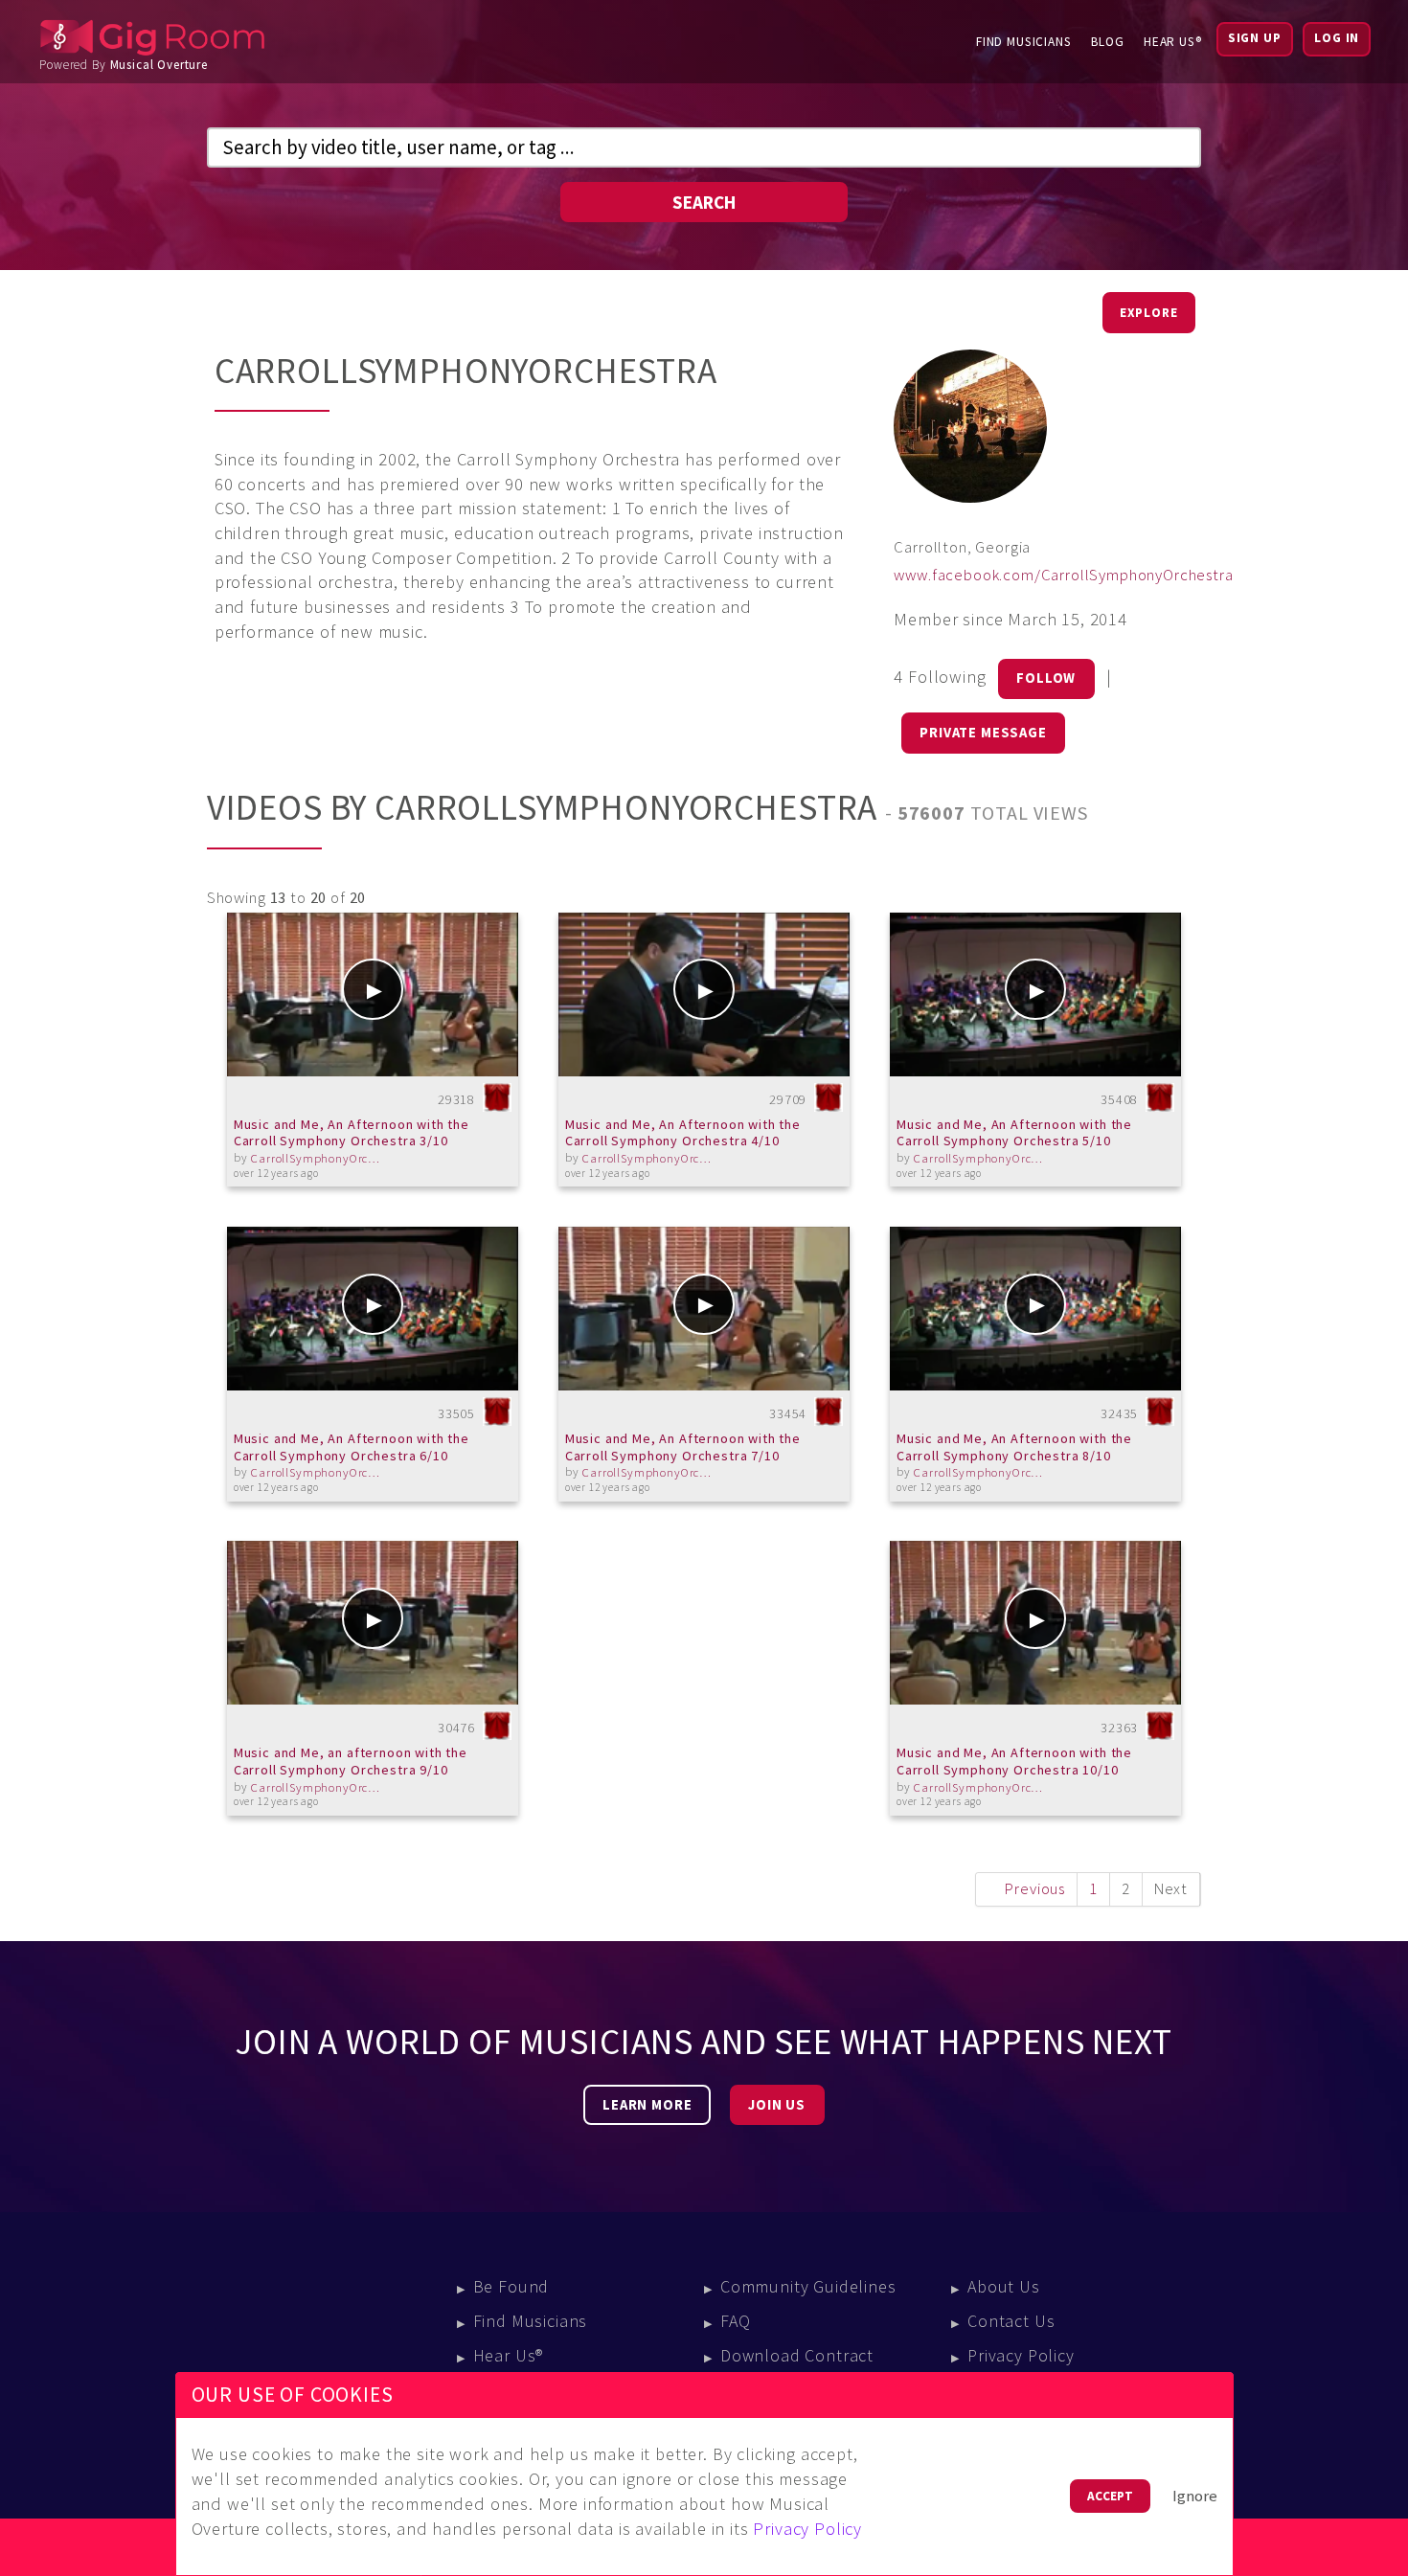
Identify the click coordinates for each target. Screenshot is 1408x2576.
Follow (1046, 678)
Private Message (983, 733)
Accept (1110, 2496)
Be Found (511, 2286)
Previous (1035, 1889)
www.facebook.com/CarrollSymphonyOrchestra (1063, 575)
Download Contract (797, 2355)
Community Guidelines (808, 2286)
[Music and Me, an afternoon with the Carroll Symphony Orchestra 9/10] (373, 1623)
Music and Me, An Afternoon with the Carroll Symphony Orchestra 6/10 (352, 1447)
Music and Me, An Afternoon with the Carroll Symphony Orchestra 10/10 (1014, 1761)
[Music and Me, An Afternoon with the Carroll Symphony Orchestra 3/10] (373, 994)
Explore (1149, 313)
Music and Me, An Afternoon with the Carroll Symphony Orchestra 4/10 (683, 1133)
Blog (1108, 42)
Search (704, 202)
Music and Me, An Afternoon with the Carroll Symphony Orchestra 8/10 (1014, 1447)
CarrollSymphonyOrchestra (318, 1158)
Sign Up (1255, 38)
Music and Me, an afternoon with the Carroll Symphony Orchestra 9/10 (351, 1761)
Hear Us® (1173, 42)
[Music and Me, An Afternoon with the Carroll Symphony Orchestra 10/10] (1036, 1623)
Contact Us (1011, 2321)
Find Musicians (1024, 42)
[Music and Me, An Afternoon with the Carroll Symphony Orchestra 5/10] (1036, 994)
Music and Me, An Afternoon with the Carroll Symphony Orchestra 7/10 (683, 1447)
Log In (1337, 38)
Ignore (1195, 2496)
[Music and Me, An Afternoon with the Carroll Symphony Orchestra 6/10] (373, 1309)
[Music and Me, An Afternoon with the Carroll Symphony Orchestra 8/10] (1036, 1309)
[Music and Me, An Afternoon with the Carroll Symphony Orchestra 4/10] (704, 994)
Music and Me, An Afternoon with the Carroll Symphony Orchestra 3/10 (352, 1133)
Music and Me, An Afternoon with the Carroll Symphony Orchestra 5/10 (1014, 1133)
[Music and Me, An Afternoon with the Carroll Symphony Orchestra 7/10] (704, 1309)
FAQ (736, 2321)
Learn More (647, 2105)
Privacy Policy (1021, 2355)
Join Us (777, 2105)
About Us (1004, 2286)
